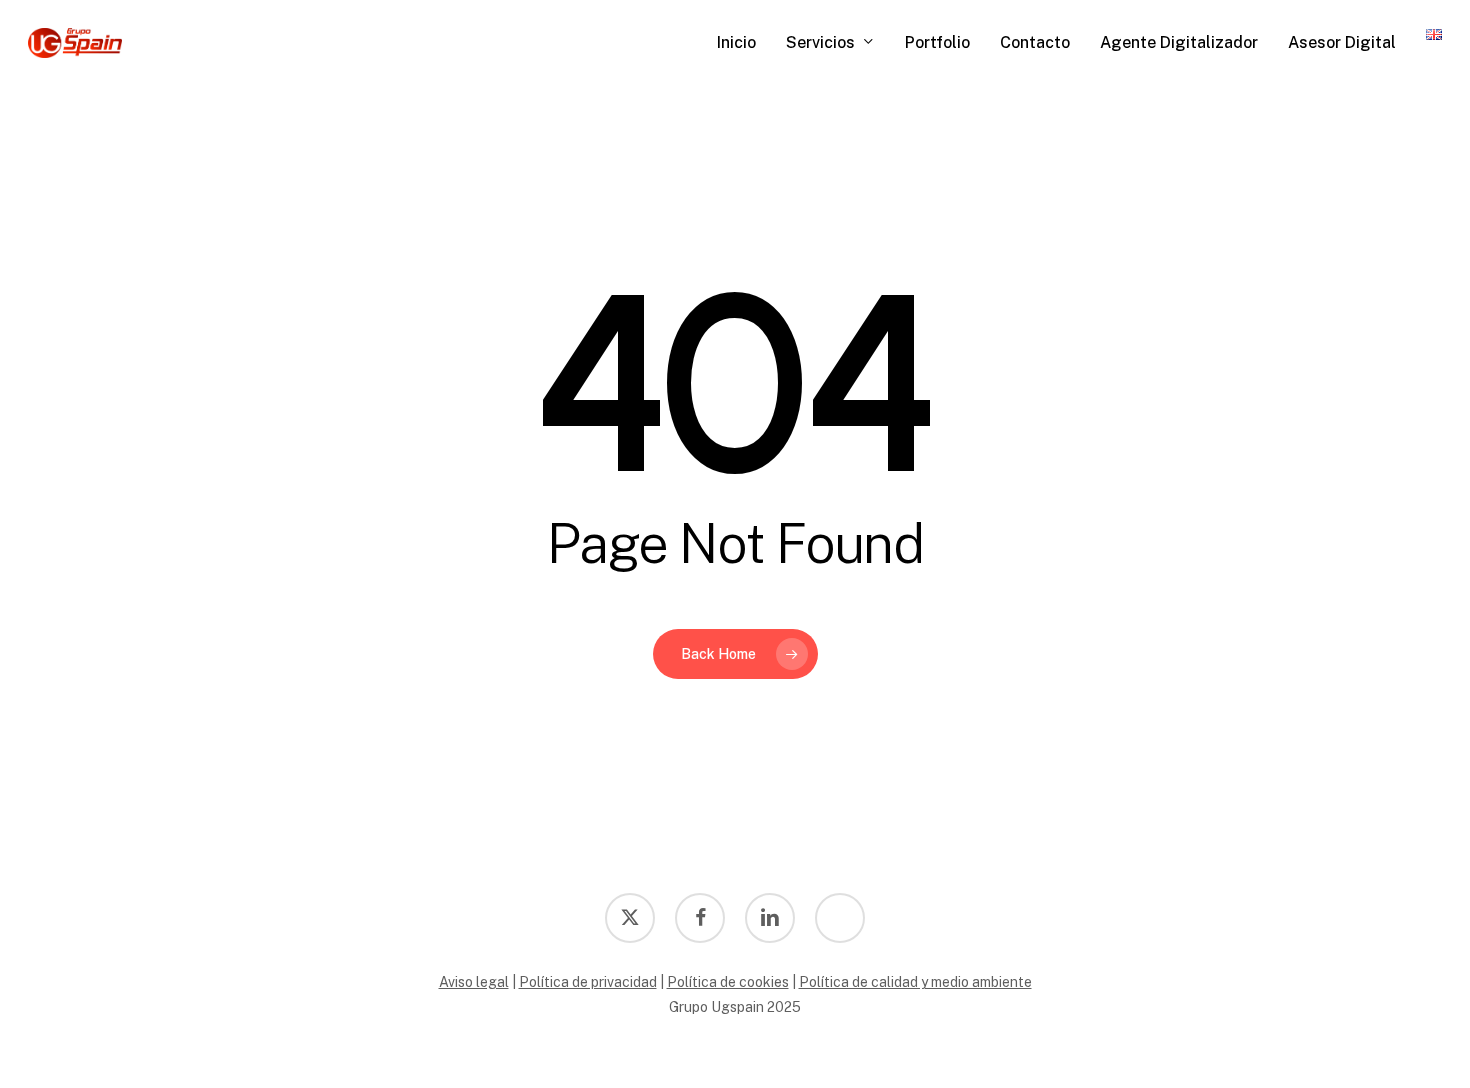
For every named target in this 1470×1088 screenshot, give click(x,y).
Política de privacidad (588, 982)
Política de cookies (728, 982)
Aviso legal (474, 982)
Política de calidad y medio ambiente (915, 982)
